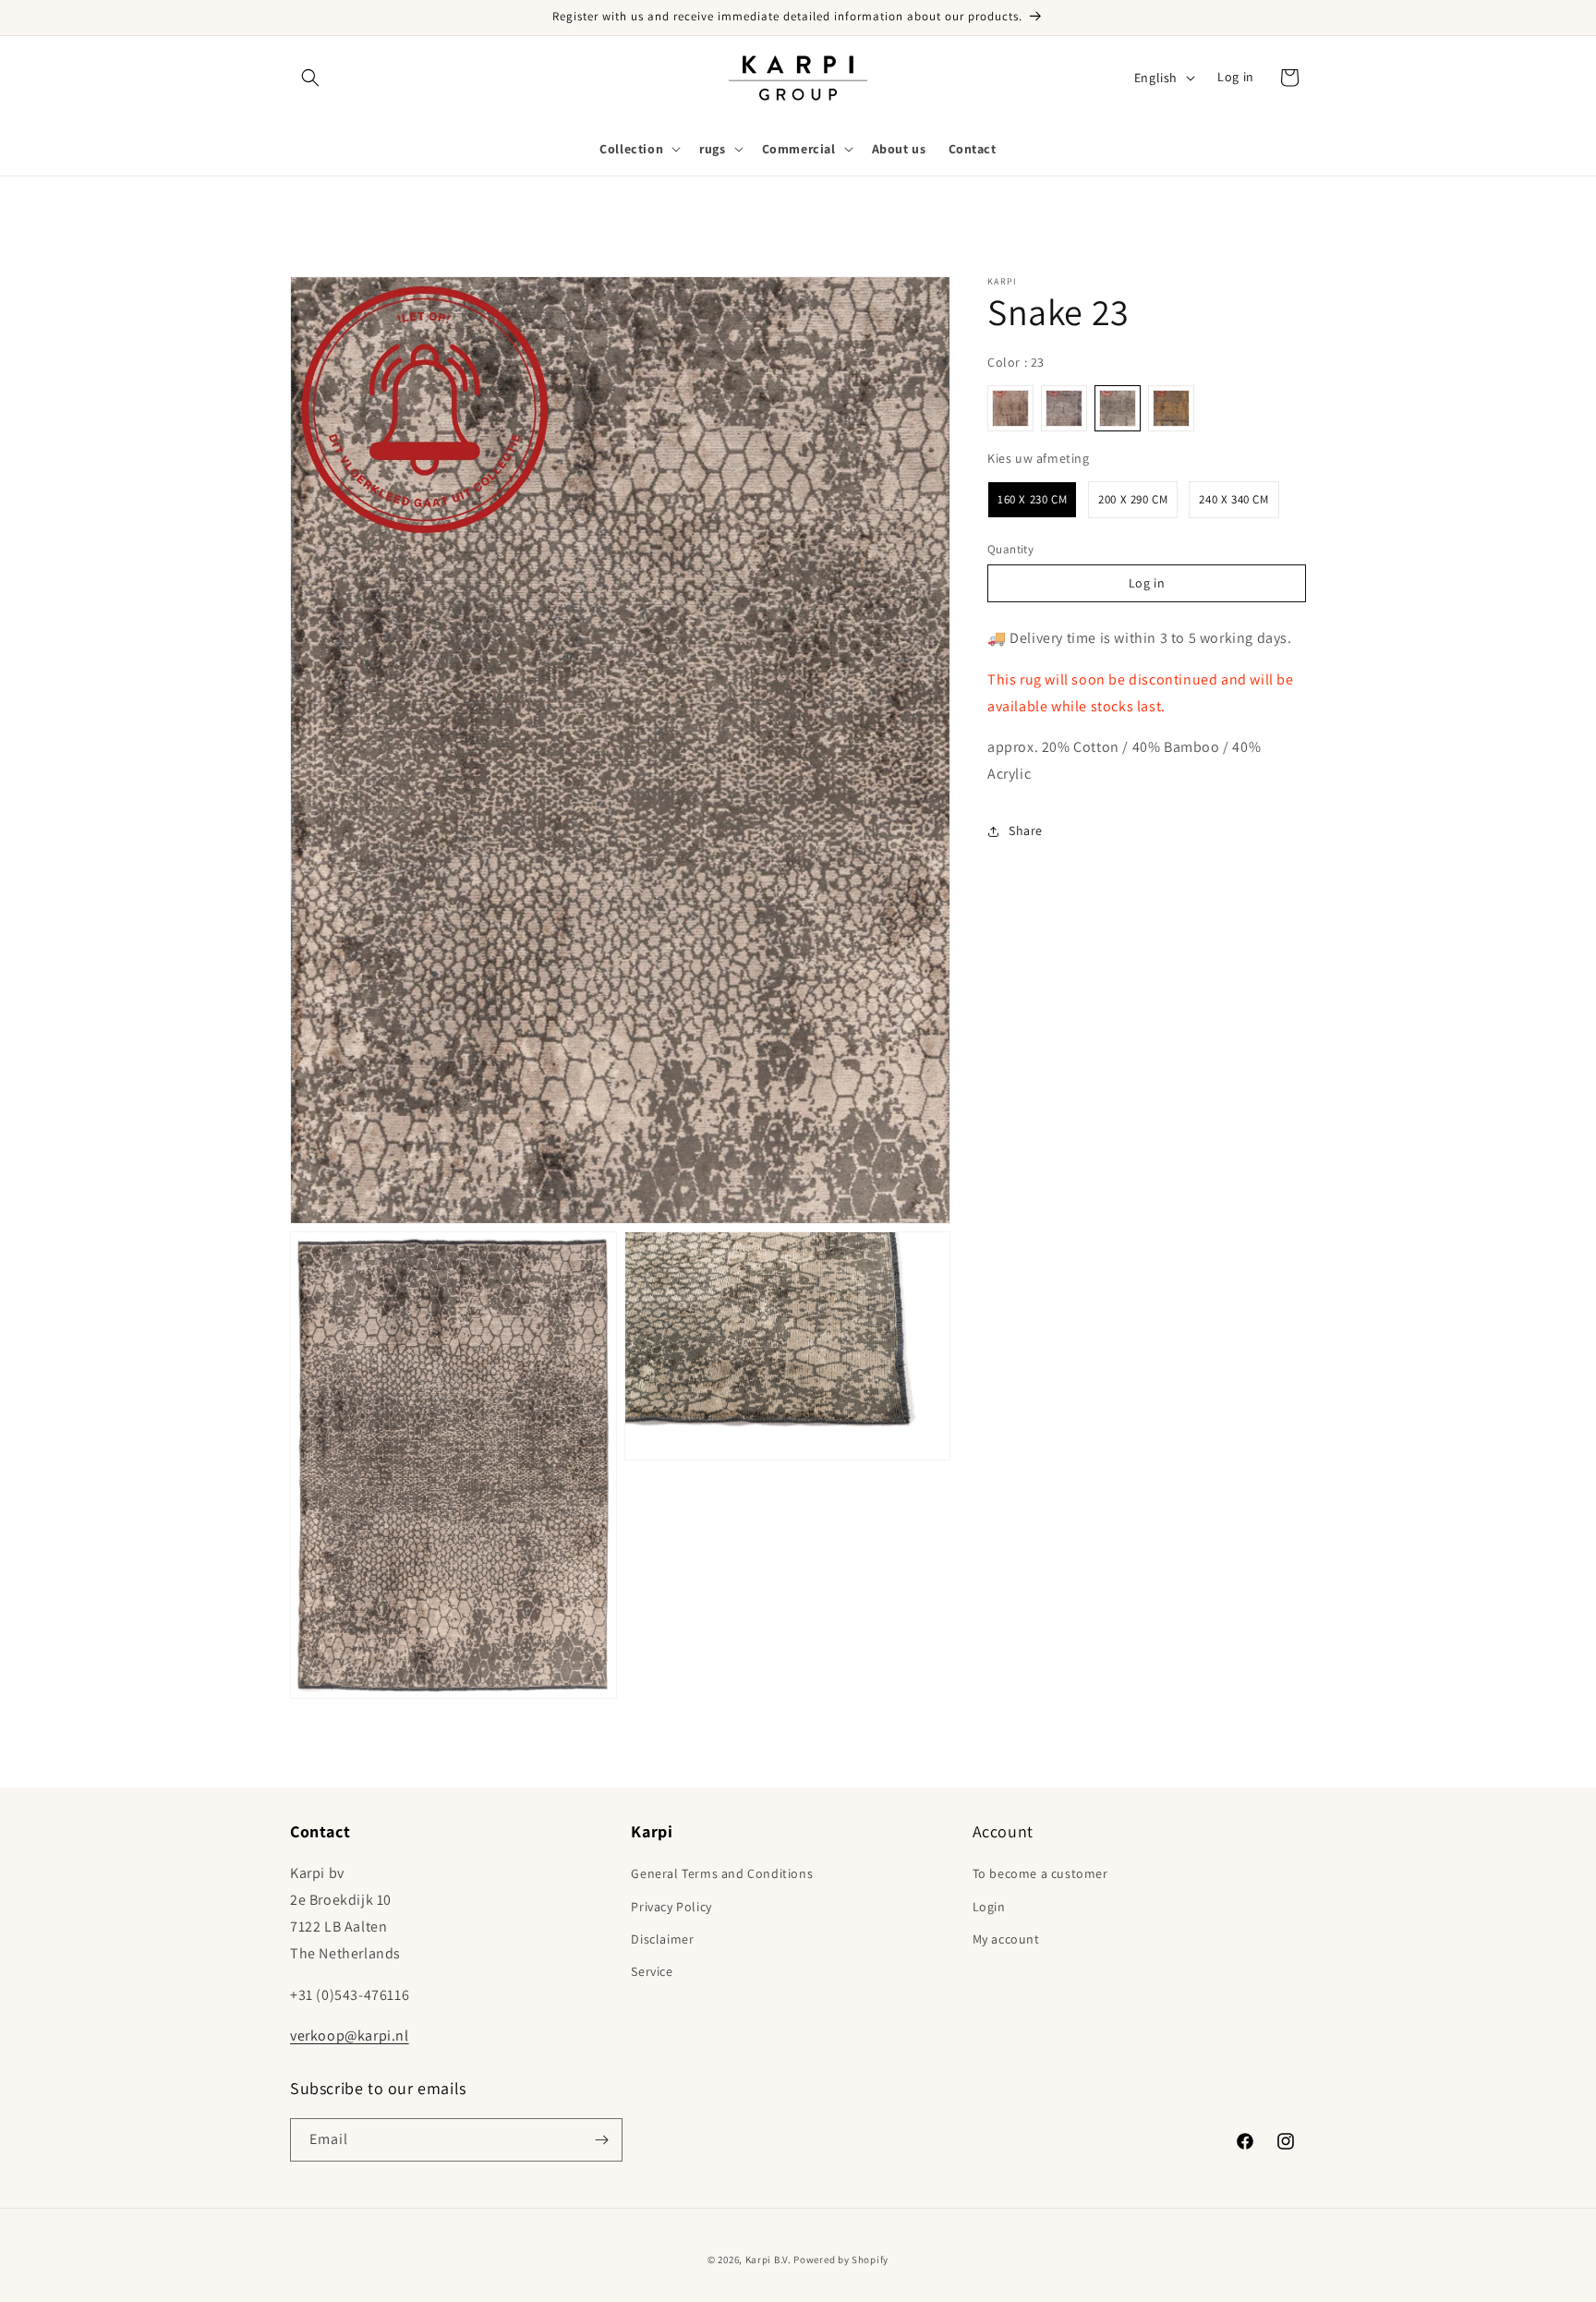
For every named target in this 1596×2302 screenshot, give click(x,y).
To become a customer (1040, 1873)
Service (652, 1971)
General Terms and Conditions (722, 1873)
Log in (1236, 77)
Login (989, 1907)
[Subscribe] (601, 2140)
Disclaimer (662, 1939)
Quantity (1010, 549)
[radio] (1010, 408)
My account (1006, 1939)
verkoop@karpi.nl (350, 2035)
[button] (310, 78)
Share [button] (1026, 830)
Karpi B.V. (768, 2260)
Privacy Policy (671, 1907)
